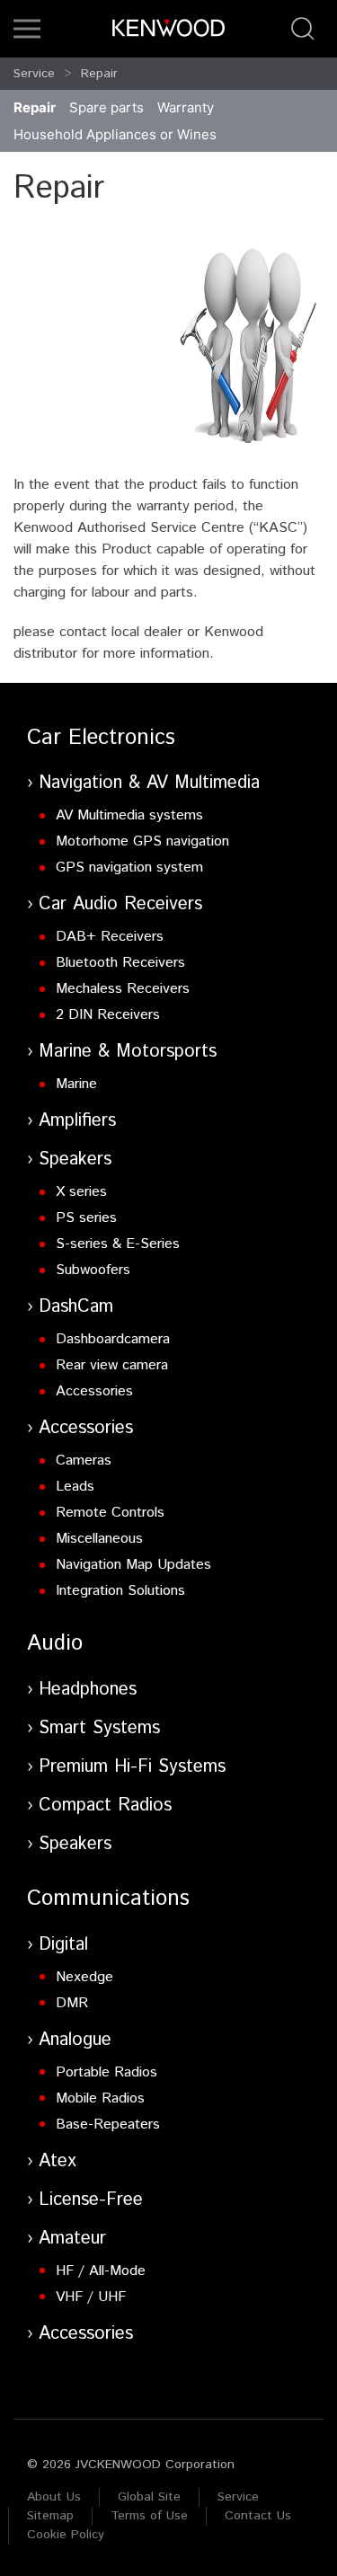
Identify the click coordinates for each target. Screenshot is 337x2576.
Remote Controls (110, 1513)
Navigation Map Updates (133, 1565)
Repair (99, 74)
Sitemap (50, 2516)
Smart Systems (99, 1728)
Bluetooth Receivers (120, 963)
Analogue (75, 2040)
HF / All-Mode (101, 2271)
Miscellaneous (99, 1539)
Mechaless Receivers (123, 989)
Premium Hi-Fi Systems (132, 1767)
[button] (27, 29)
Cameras (84, 1461)
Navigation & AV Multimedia (149, 783)
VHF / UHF (91, 2297)
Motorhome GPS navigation (142, 841)
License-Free (91, 2200)
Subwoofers (93, 1270)
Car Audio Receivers (120, 904)
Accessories (94, 1391)
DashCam (76, 1307)
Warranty (186, 107)
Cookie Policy (66, 2535)
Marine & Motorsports (128, 1052)
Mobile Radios (100, 2098)
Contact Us (258, 2516)
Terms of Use (149, 2516)
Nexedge (84, 1977)
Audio (55, 1643)
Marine (76, 1084)
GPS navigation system (129, 868)
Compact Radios (105, 1806)
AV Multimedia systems (129, 815)
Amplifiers (77, 1121)
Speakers (75, 1160)
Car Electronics (101, 738)
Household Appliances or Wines (115, 134)
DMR (72, 2003)
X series (81, 1192)
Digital (63, 1945)
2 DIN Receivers (108, 1015)
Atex (58, 2161)
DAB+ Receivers (110, 937)
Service (34, 74)
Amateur (72, 2239)
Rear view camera (112, 1365)
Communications (108, 1899)
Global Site (149, 2497)
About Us (54, 2497)
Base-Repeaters (108, 2125)
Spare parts (106, 107)
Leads (75, 1487)
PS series (86, 1218)
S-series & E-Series (118, 1244)
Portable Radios (106, 2072)
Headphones (88, 1690)
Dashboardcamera (113, 1339)
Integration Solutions (120, 1591)
